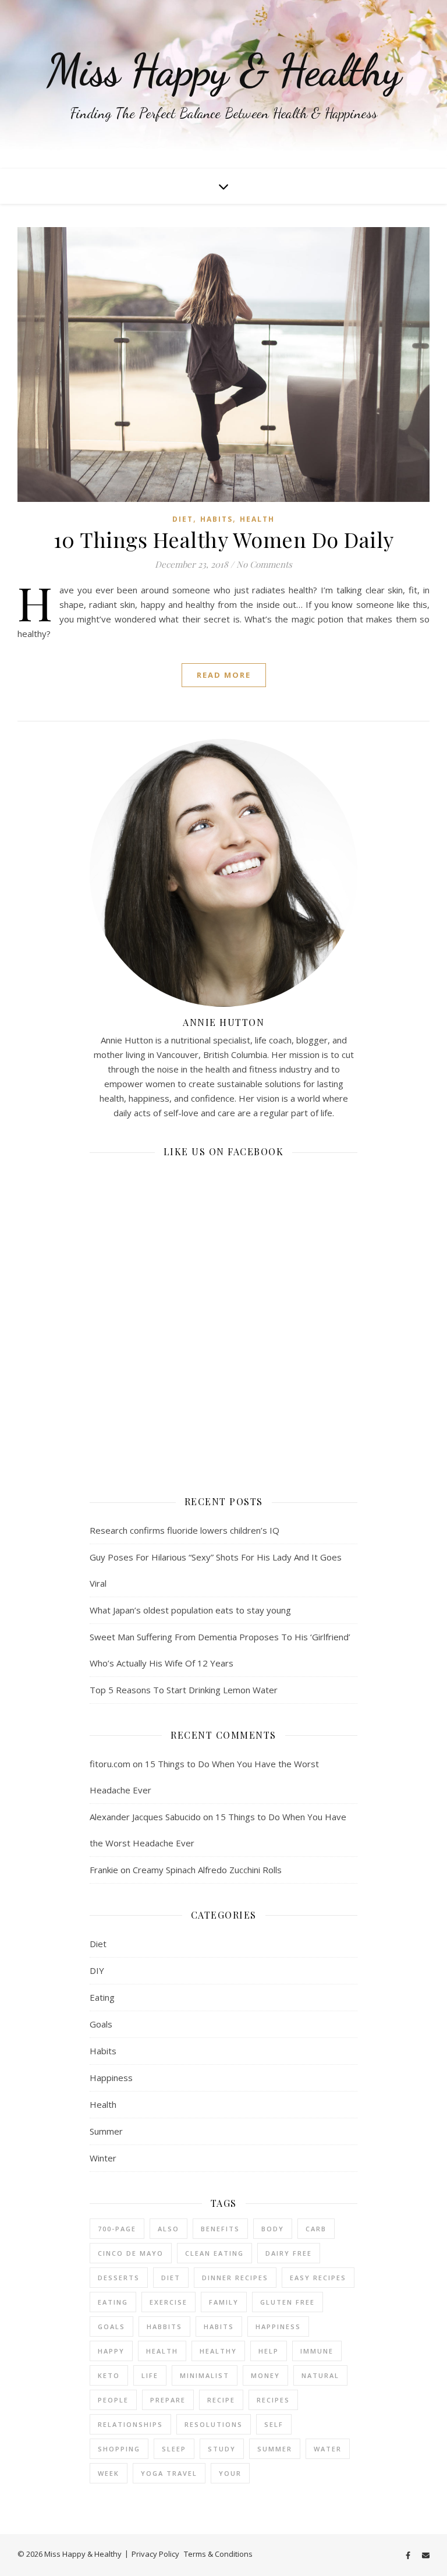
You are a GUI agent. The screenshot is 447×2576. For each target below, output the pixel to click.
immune (317, 2351)
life (150, 2375)
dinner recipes (235, 2278)
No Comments (264, 564)
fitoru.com (110, 1764)
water (328, 2449)
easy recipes (318, 2278)
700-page (117, 2229)
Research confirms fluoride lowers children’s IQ (185, 1530)
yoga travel (169, 2473)
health (162, 2351)
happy (111, 2351)
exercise (168, 2302)
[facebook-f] (409, 2555)
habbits (164, 2326)
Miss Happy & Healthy (224, 70)
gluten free (288, 2302)
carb (316, 2229)
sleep (174, 2449)
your (230, 2473)
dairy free (289, 2253)
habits (219, 2326)
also (168, 2229)
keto (109, 2375)
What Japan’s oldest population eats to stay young (190, 1610)
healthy (218, 2351)
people (113, 2400)
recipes (273, 2400)
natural (320, 2375)
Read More (224, 675)
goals (111, 2326)
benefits (220, 2229)
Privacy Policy (155, 2554)
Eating (102, 1997)
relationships (130, 2424)
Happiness (111, 2078)
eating (113, 2302)
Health (257, 519)
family (224, 2302)
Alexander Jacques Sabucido (145, 1817)
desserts (119, 2278)
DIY (97, 1970)
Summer (106, 2131)
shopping (119, 2449)
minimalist (205, 2375)
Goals (101, 2024)
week (109, 2473)
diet (171, 2278)
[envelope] (426, 2555)
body (273, 2229)
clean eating (214, 2253)
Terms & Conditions (218, 2554)
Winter (103, 2158)
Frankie (104, 1870)
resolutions (214, 2424)
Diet (183, 519)
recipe (221, 2400)
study (222, 2449)
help (269, 2351)
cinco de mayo (131, 2253)
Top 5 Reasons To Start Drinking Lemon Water (184, 1690)
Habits (217, 519)
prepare (168, 2400)
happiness (278, 2326)
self (274, 2424)
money (265, 2375)
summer (275, 2449)
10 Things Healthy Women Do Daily (224, 539)
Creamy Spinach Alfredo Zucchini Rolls (207, 1870)
